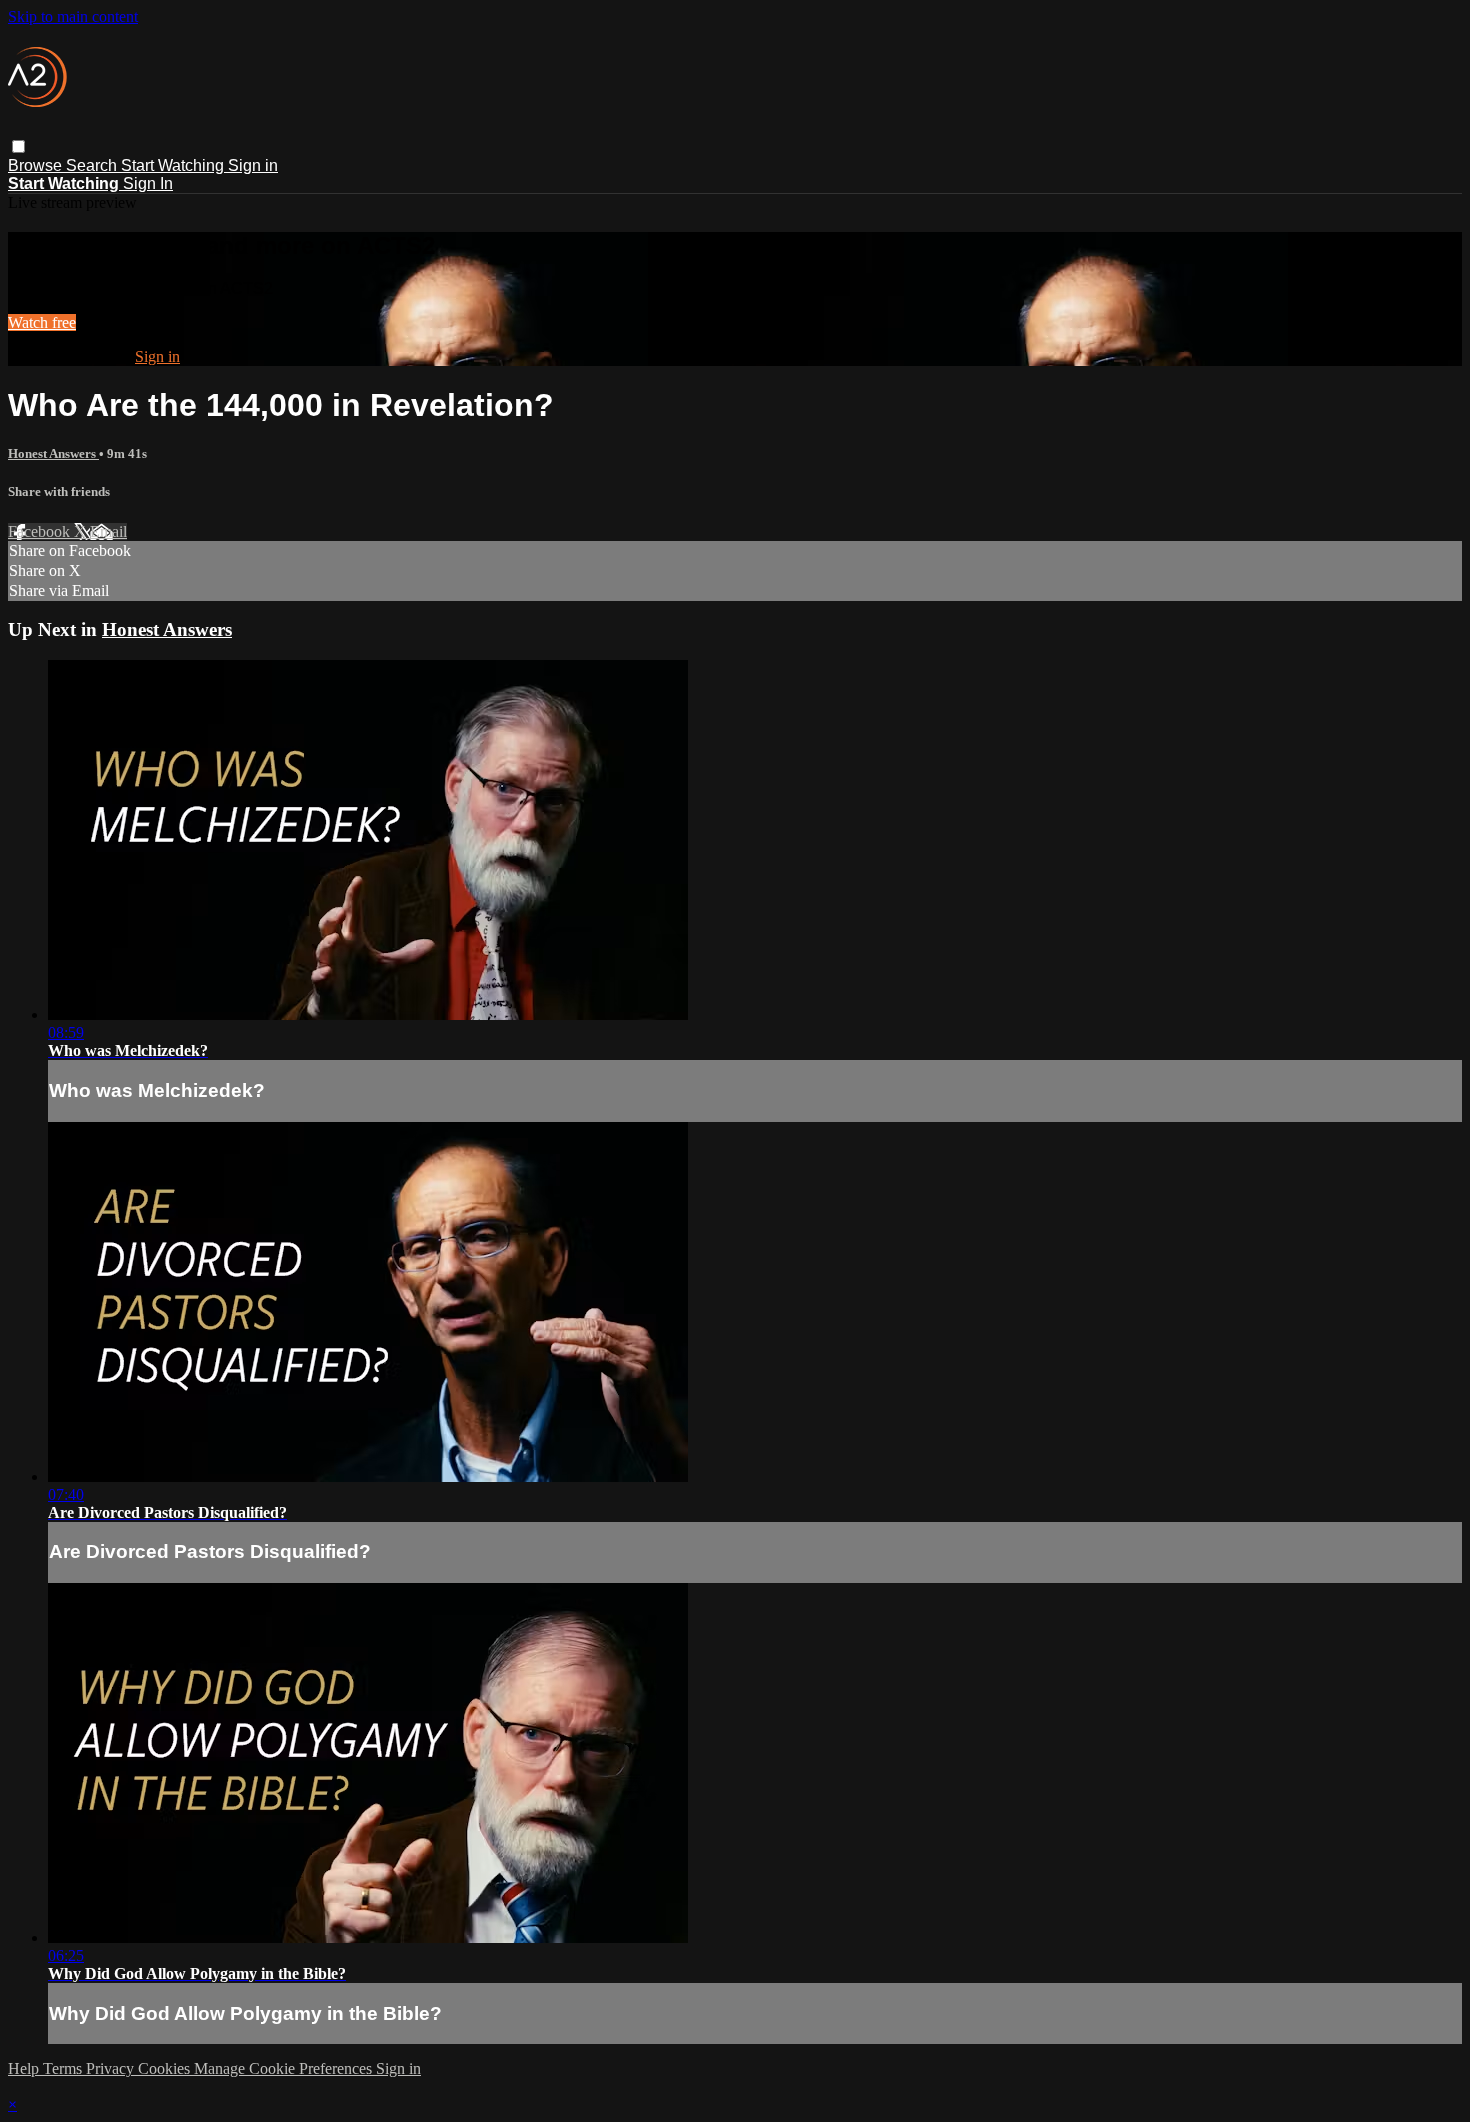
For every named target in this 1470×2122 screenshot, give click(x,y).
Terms (64, 2068)
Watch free (42, 322)
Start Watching (174, 165)
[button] (18, 146)
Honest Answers (53, 453)
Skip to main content (73, 16)
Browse (37, 165)
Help (25, 2068)
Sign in (253, 165)
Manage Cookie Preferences (285, 2068)
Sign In (148, 183)
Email (108, 531)
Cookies (166, 2068)
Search (93, 165)
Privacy (112, 2068)
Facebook (41, 531)
